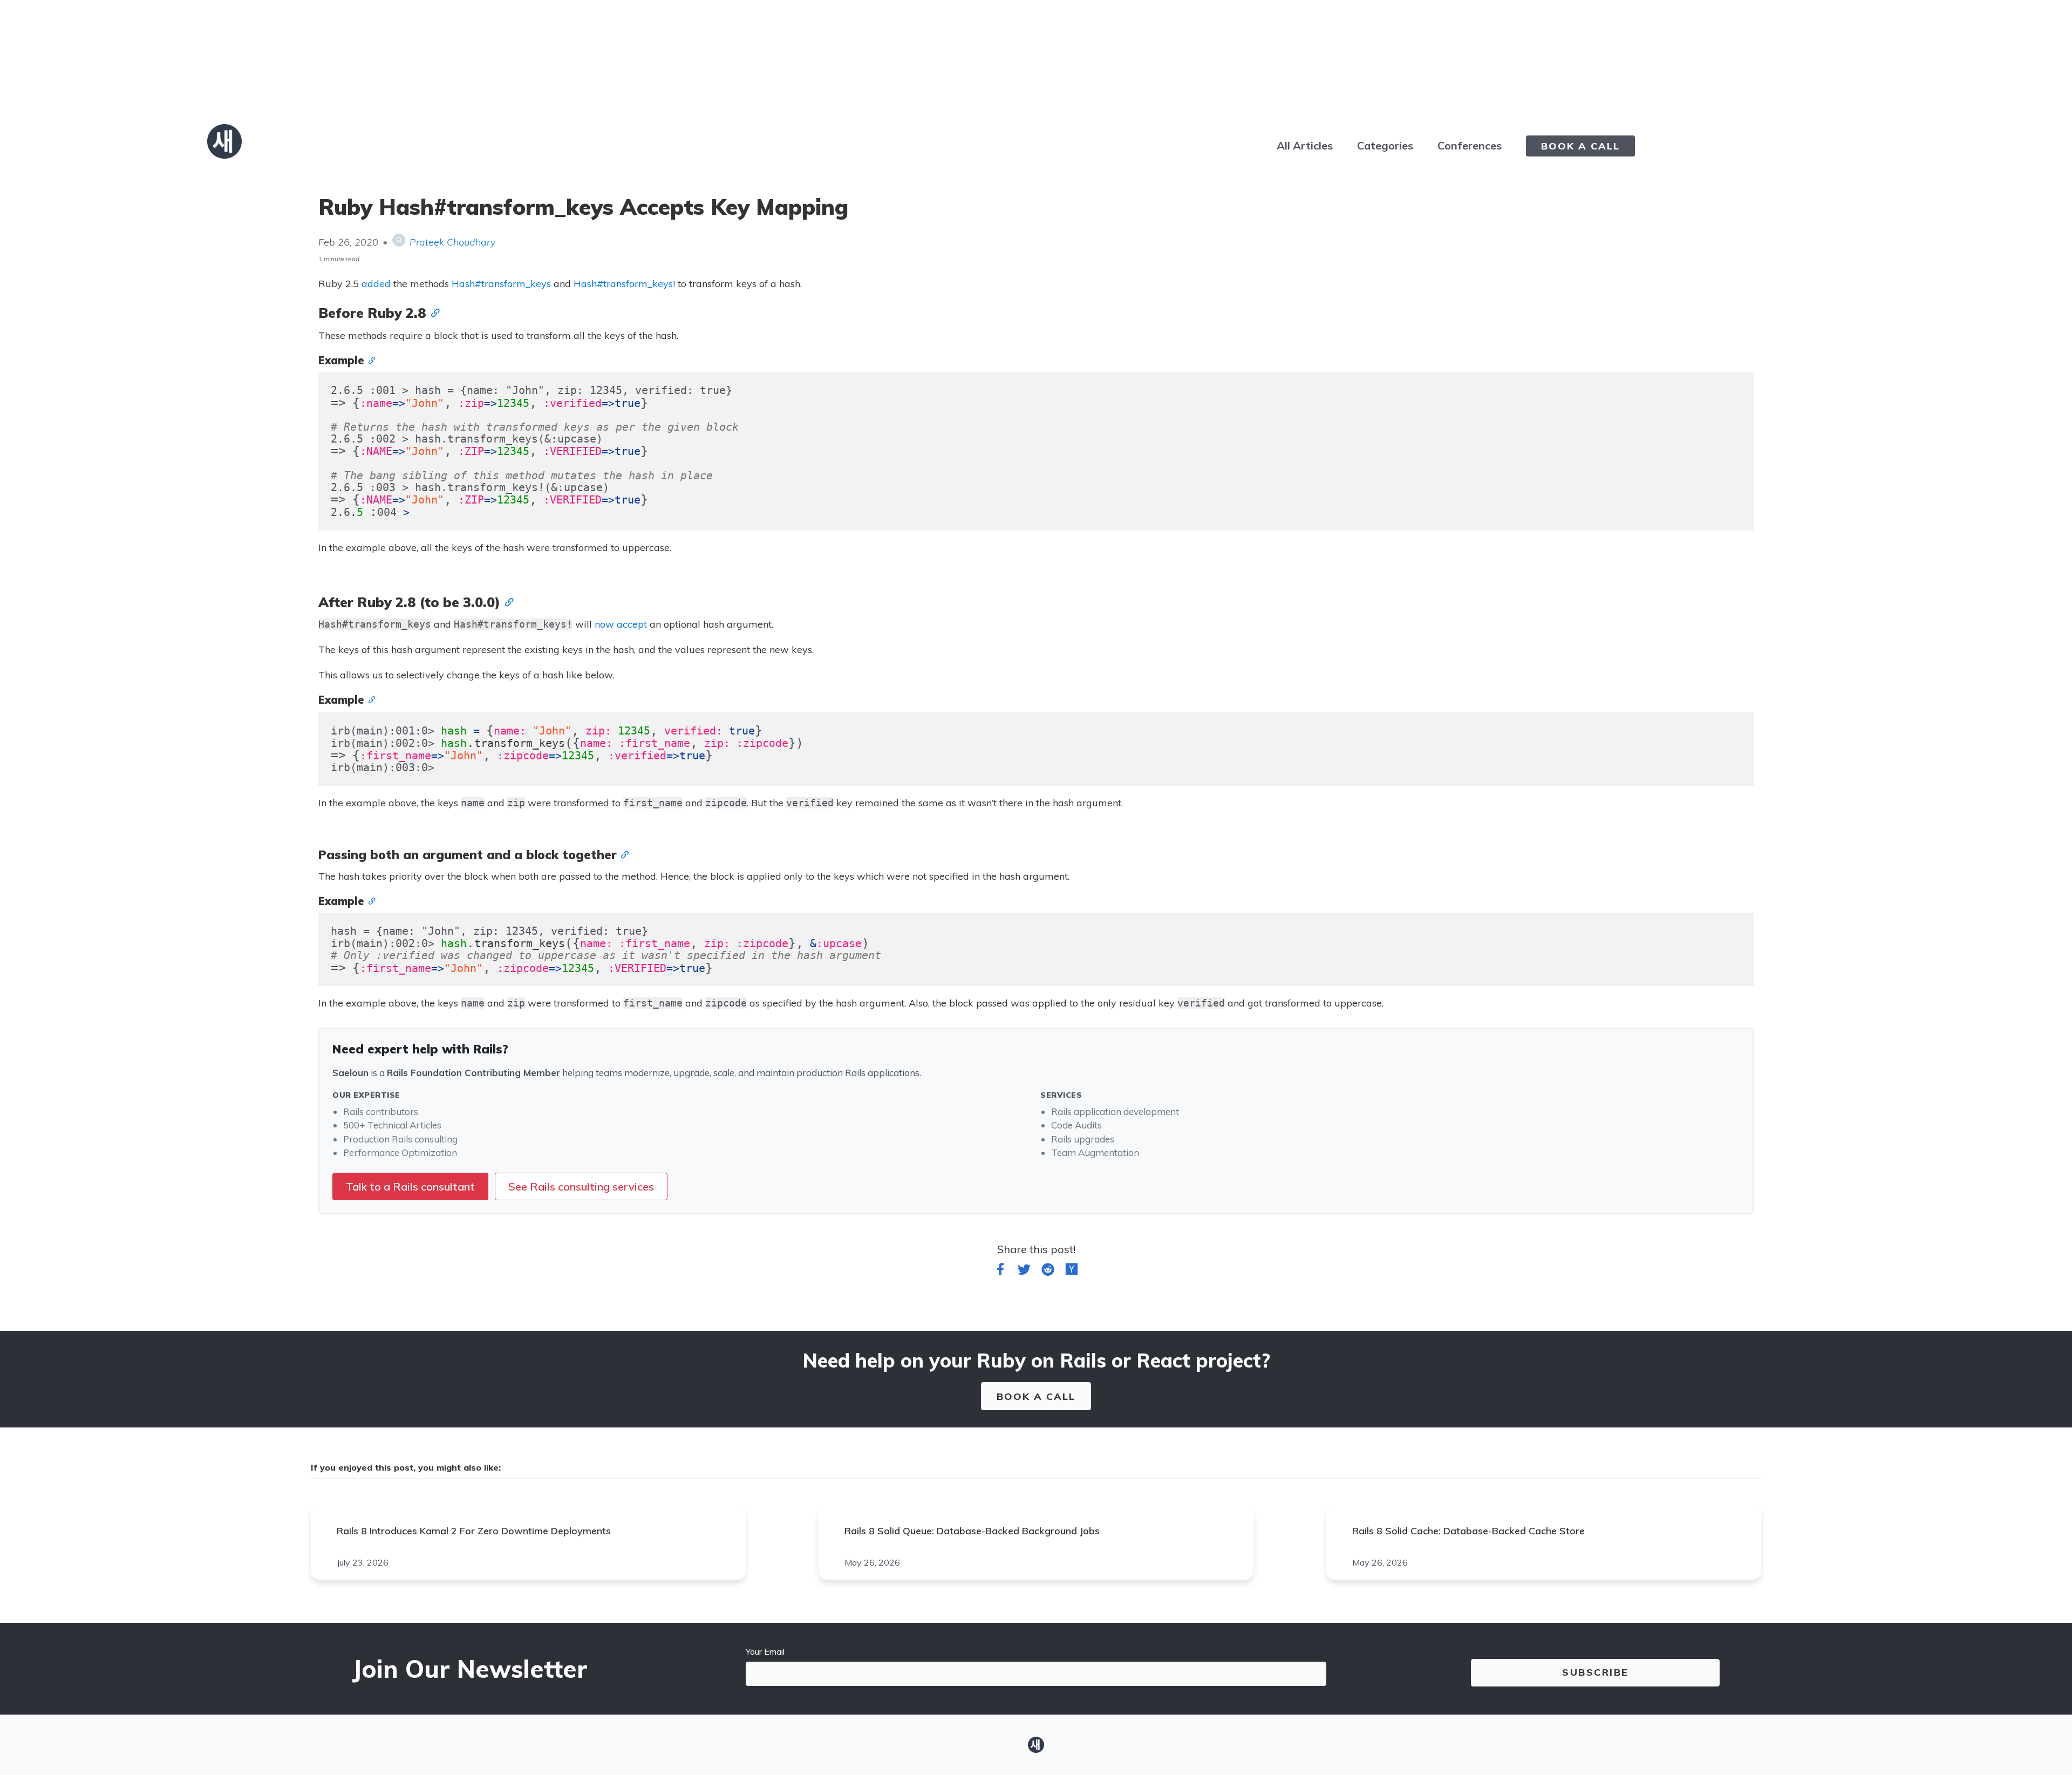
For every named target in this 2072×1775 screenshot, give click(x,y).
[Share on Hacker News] (1072, 1271)
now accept (621, 624)
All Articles (1305, 145)
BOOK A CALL (1580, 146)
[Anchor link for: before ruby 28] (433, 312)
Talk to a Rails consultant (410, 1186)
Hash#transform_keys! (624, 284)
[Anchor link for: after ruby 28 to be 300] (507, 601)
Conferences (1470, 145)
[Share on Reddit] (1048, 1271)
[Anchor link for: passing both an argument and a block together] (623, 854)
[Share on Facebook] (1000, 1271)
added (376, 284)
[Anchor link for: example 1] (370, 699)
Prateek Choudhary (452, 242)
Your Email (765, 1651)
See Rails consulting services (581, 1186)
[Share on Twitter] (1024, 1271)
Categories (1385, 145)
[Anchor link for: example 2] (370, 900)
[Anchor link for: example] (370, 359)
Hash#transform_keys (501, 284)
